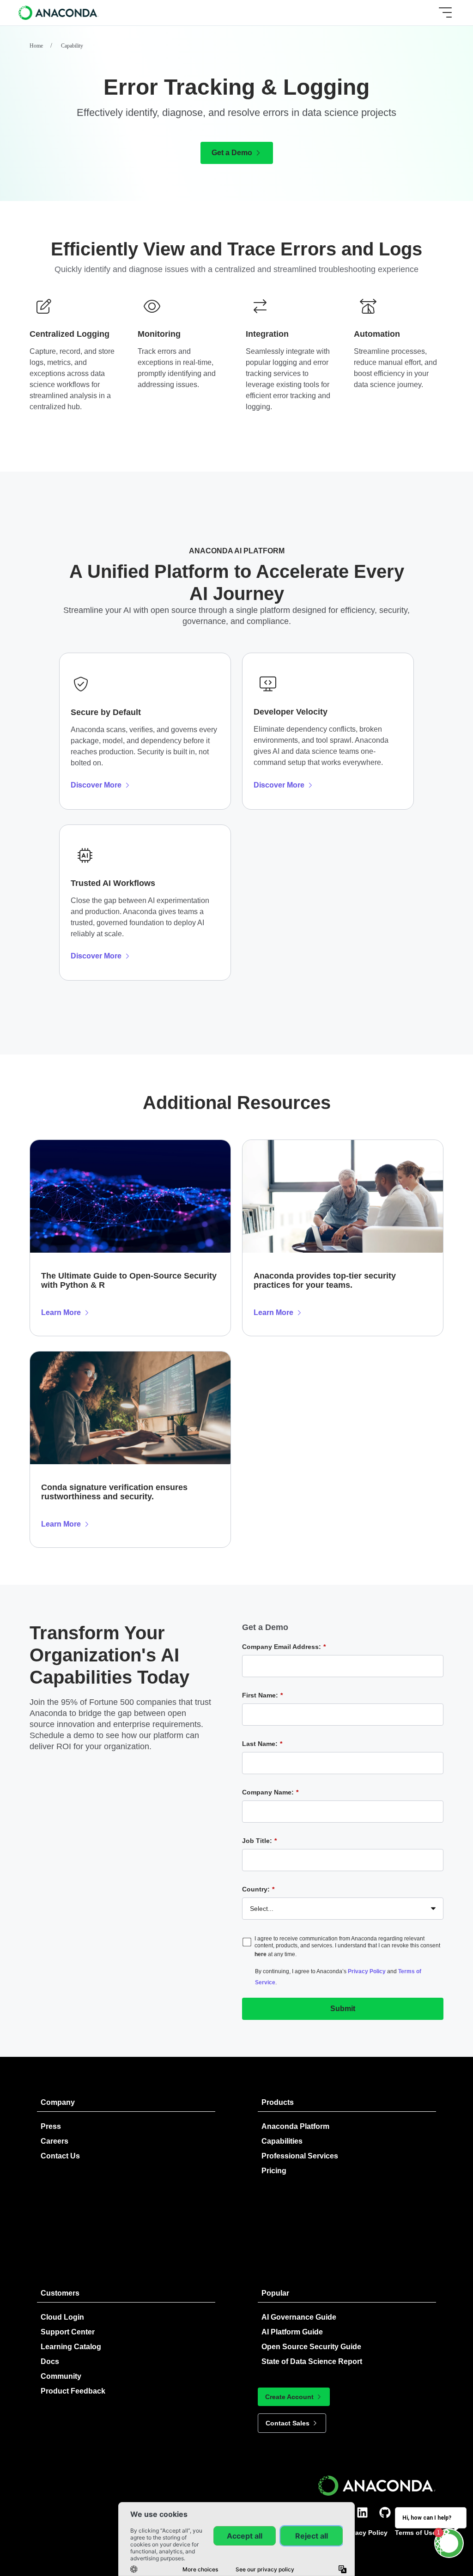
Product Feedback (73, 2391)
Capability (72, 46)
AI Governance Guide (299, 2317)
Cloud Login (62, 2317)
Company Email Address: (284, 1647)
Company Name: (270, 1792)
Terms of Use (415, 2533)
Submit (343, 2009)
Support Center (68, 2332)
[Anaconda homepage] (59, 12)
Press (51, 2126)
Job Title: (259, 1841)
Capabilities (282, 2141)
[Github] (385, 2512)
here (261, 1954)
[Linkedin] (362, 2512)
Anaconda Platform (295, 2126)
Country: (258, 1889)
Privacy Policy (367, 1971)
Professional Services (300, 2156)
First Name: (262, 1695)
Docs (50, 2361)
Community (61, 2376)
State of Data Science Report (312, 2361)
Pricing (274, 2171)
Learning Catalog (71, 2347)
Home (36, 46)
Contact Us (60, 2156)
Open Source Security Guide (311, 2347)
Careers (55, 2141)
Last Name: (262, 1744)
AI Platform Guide (292, 2332)
